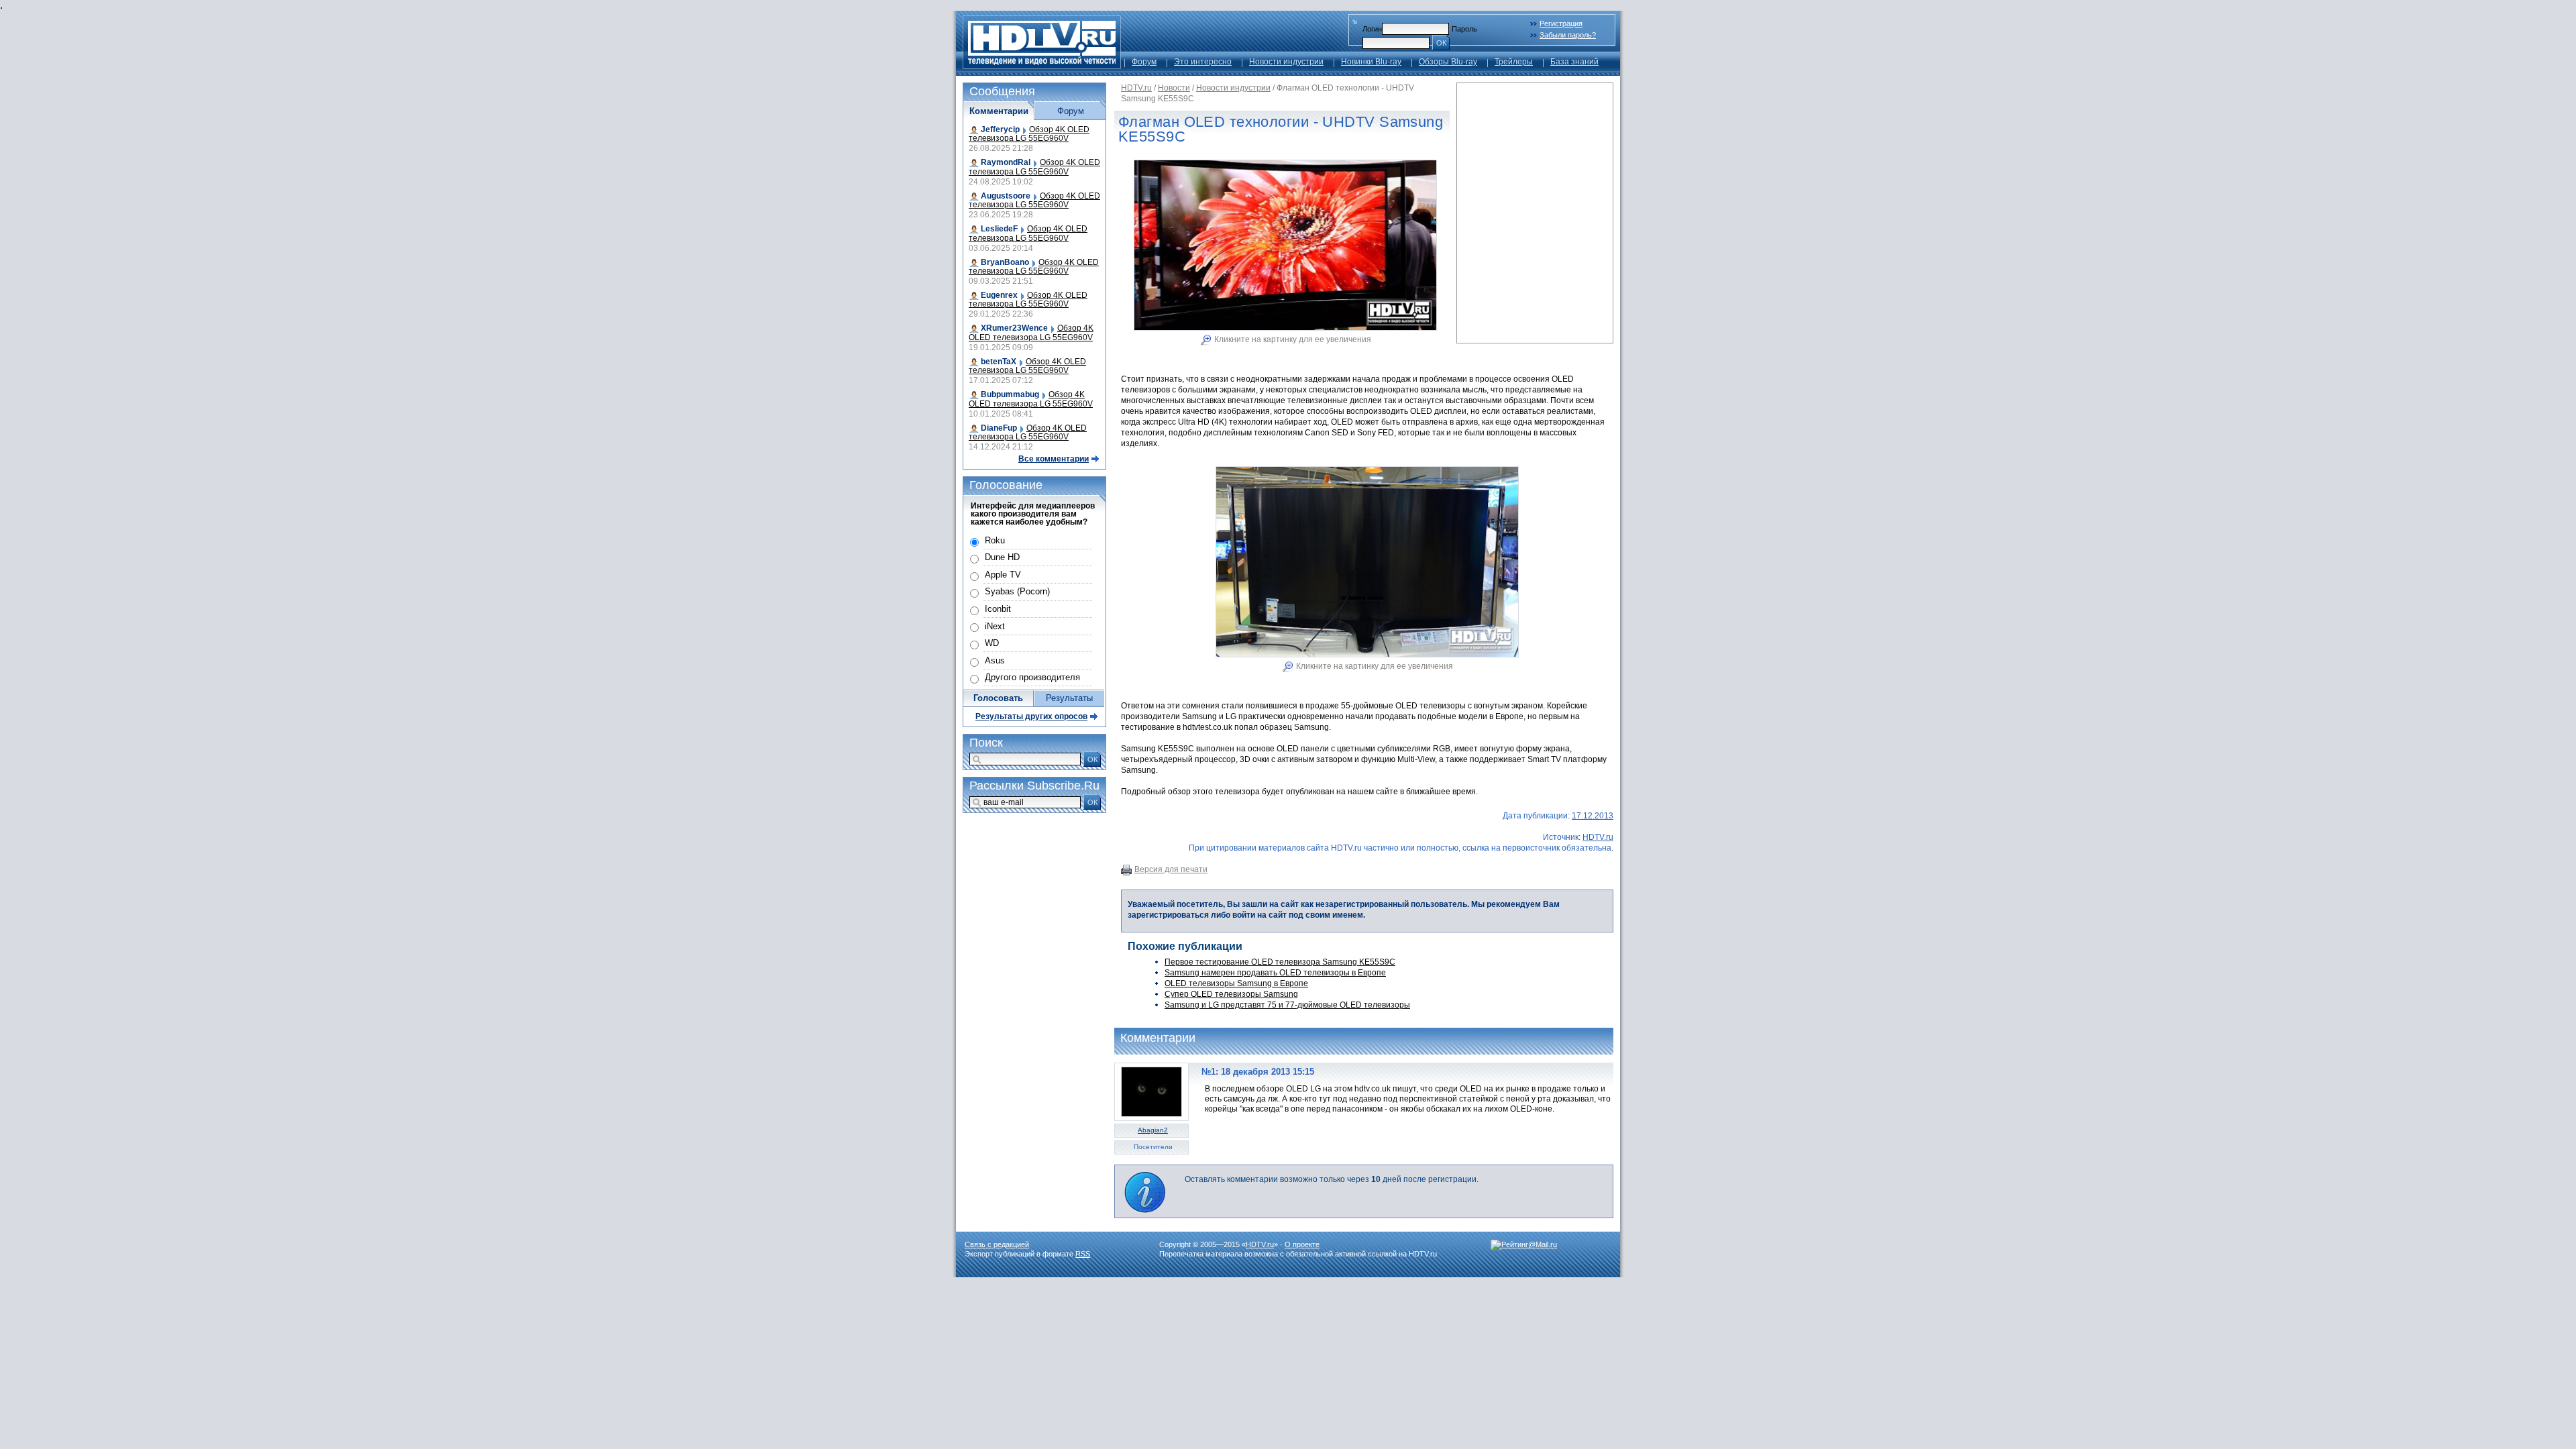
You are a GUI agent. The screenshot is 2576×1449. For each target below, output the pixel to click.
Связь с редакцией (997, 1244)
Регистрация (1561, 23)
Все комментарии (1054, 459)
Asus (995, 660)
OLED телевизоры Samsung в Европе (1236, 983)
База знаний (1574, 62)
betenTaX (999, 362)
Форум (1144, 62)
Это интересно (1203, 62)
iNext (995, 626)
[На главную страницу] (1042, 65)
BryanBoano (1005, 262)
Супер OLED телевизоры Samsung (1231, 994)
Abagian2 (1153, 1130)
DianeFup (999, 428)
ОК (1441, 43)
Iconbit (998, 609)
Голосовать (998, 698)
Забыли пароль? (1568, 35)
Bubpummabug (1010, 394)
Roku (995, 540)
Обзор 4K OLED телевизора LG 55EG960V (1029, 134)
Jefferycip (1000, 129)
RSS (1083, 1254)
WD (992, 643)
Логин (1372, 29)
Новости (1174, 88)
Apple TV (1003, 575)
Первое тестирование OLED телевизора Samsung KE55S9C (1280, 962)
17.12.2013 (1593, 816)
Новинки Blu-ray (1371, 62)
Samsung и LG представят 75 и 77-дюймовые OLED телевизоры (1287, 1005)
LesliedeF (999, 229)
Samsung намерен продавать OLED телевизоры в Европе (1275, 973)
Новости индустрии (1286, 62)
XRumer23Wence (1014, 328)
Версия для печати (1171, 869)
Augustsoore (1006, 196)
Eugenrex (999, 295)
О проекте (1302, 1244)
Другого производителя (1032, 677)
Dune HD (1002, 557)
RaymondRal (1006, 162)
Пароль (1464, 29)
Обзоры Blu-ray (1448, 62)
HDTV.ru (1136, 88)
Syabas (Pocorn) (1017, 591)
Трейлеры (1514, 62)
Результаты (1069, 698)
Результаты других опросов (1031, 716)
